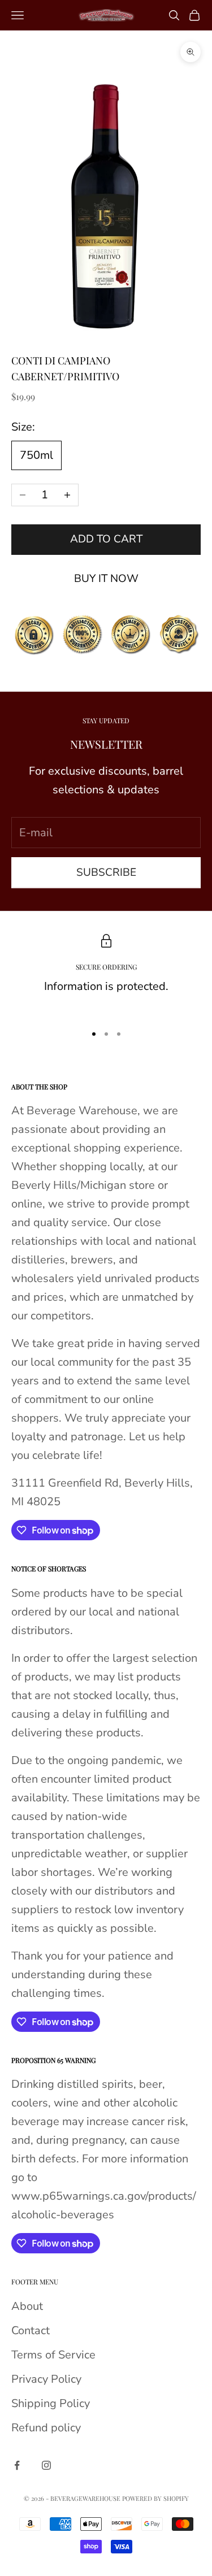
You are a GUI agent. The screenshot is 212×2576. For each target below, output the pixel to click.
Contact (31, 2330)
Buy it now (106, 579)
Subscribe (106, 872)
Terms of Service (53, 2355)
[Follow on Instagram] (46, 2465)
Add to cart (106, 539)
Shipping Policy (51, 2403)
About (27, 2306)
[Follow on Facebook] (17, 2465)
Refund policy (46, 2428)
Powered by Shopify (155, 2498)
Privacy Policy (46, 2379)
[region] (106, 974)
